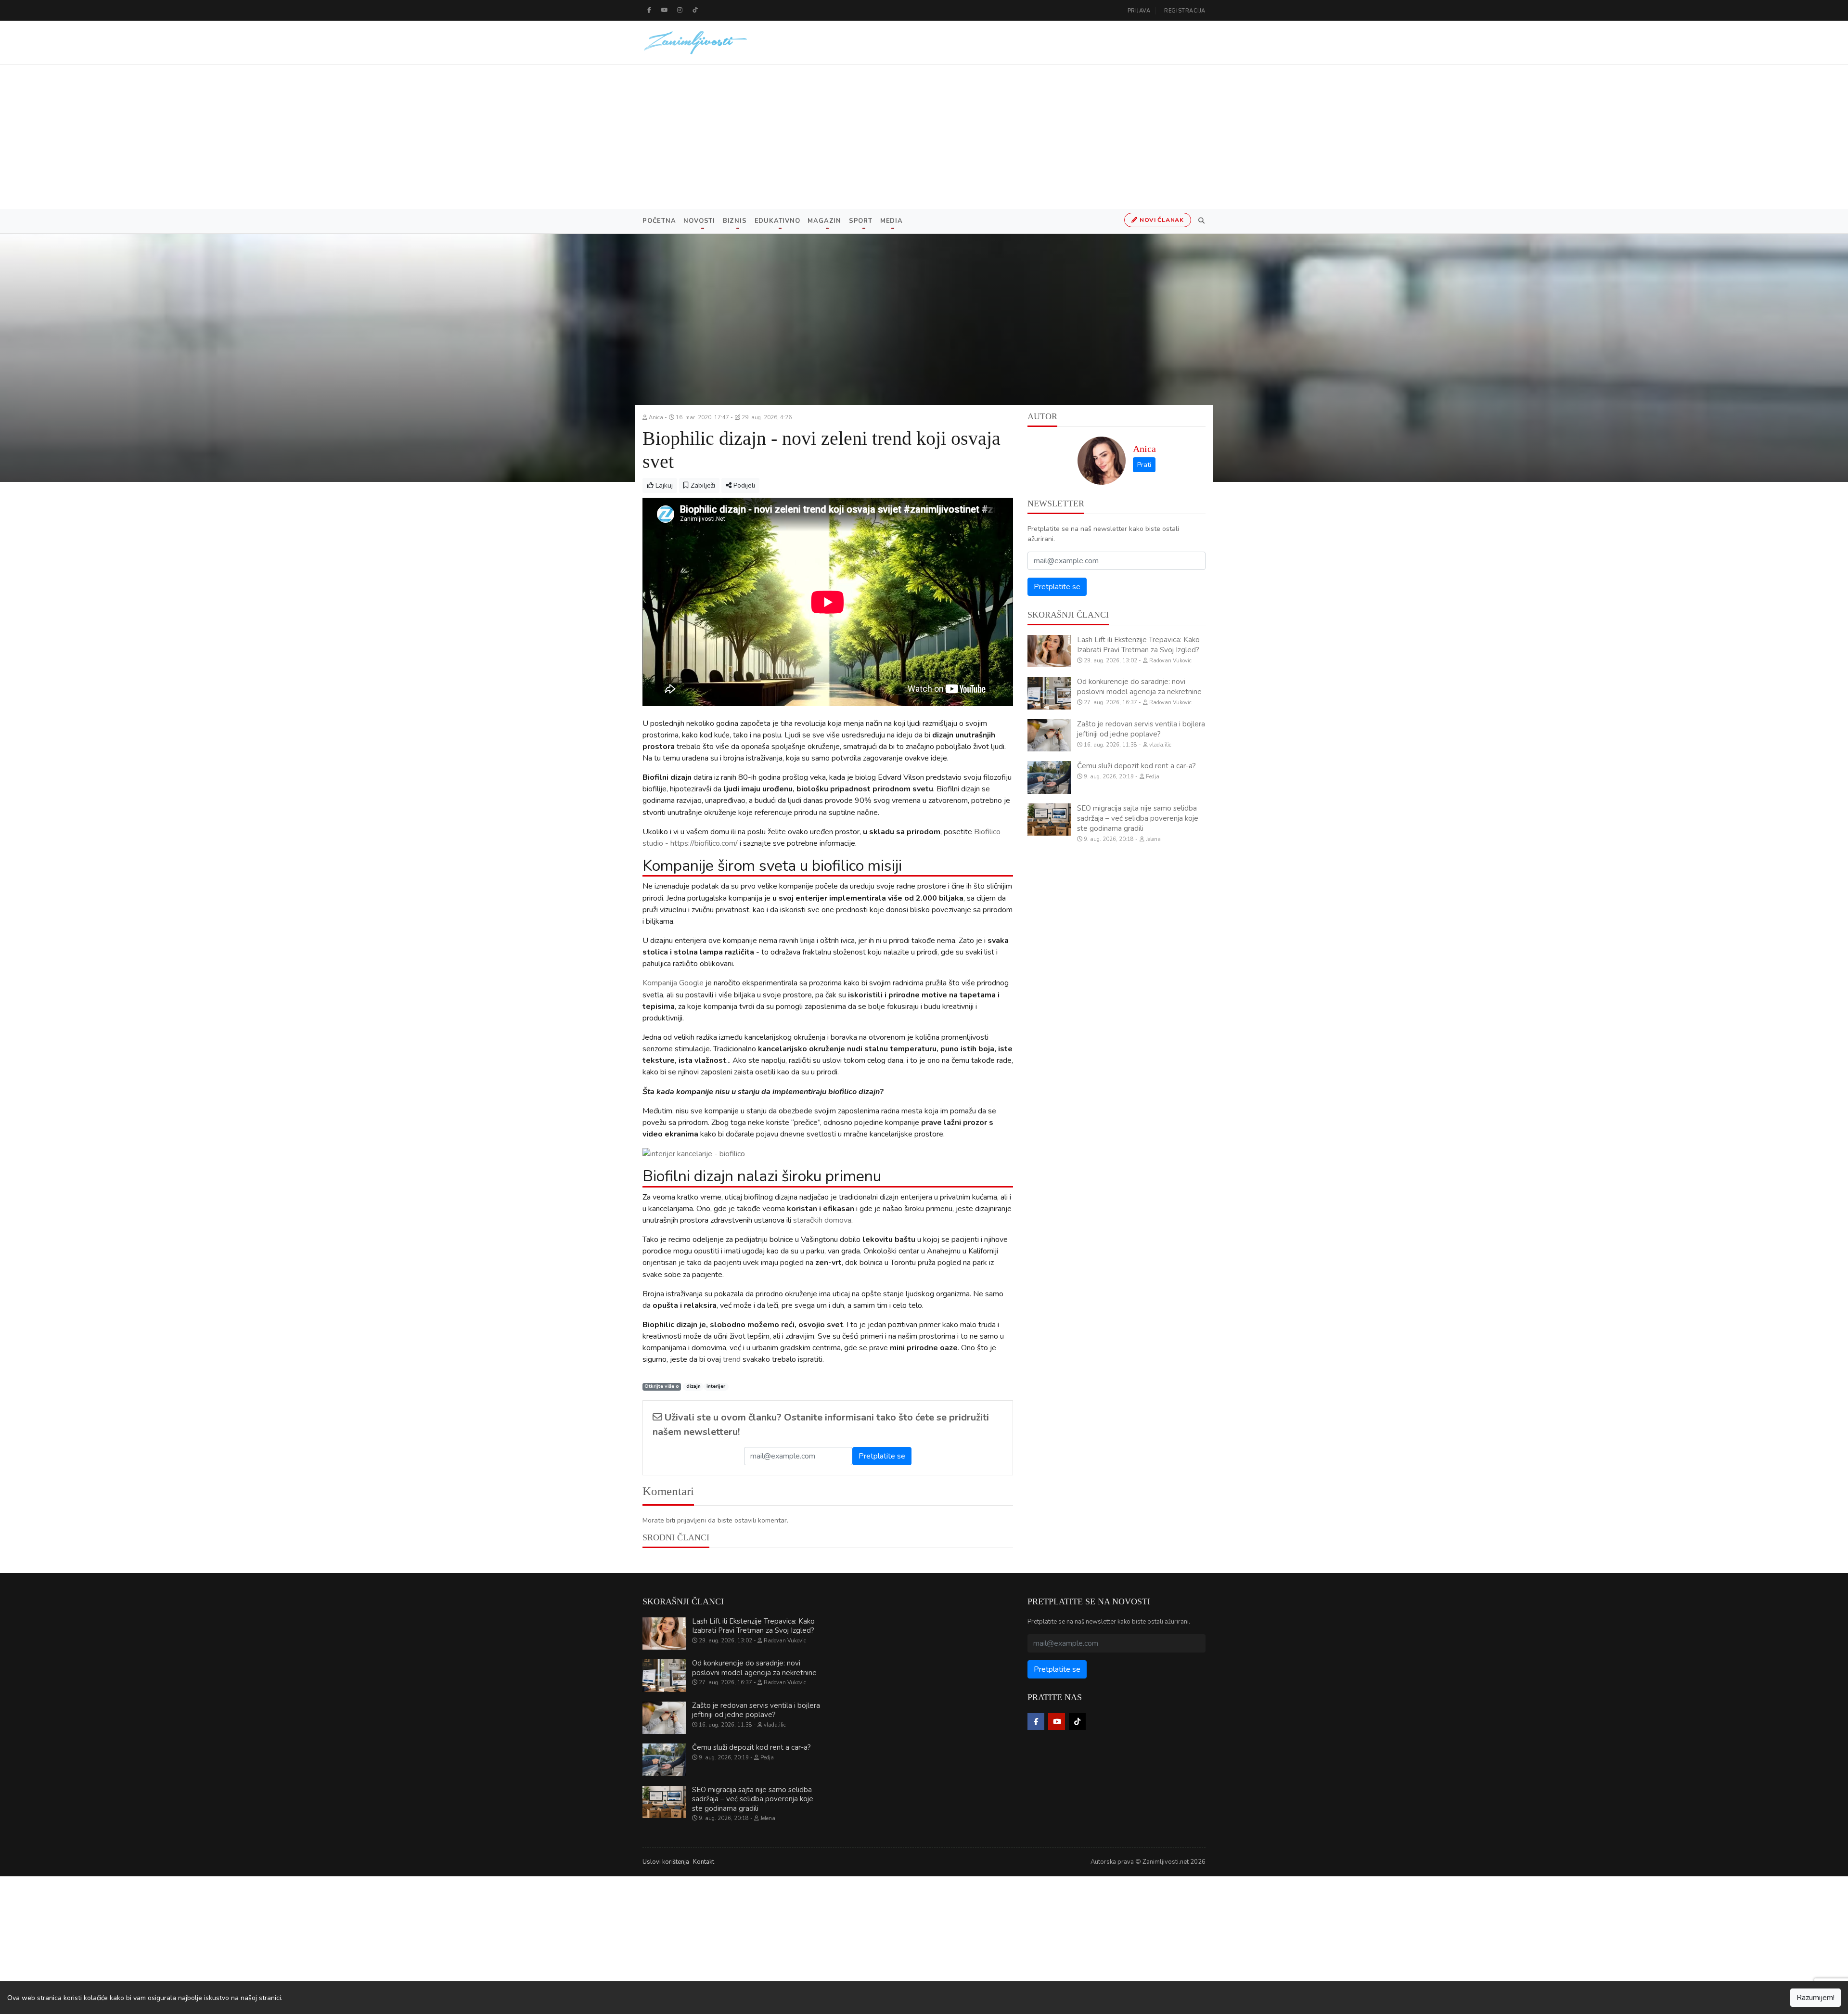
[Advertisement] (924, 137)
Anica (1144, 449)
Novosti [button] (699, 221)
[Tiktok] (695, 10)
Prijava (1139, 11)
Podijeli (743, 485)
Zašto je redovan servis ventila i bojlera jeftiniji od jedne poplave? (1141, 729)
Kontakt (704, 1862)
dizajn (693, 1387)
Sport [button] (861, 221)
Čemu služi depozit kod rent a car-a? (1136, 766)
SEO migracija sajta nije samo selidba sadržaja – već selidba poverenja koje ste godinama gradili (1138, 818)
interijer (716, 1387)
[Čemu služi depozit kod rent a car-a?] (1049, 777)
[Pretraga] (1200, 221)
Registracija (1185, 11)
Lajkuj (663, 485)
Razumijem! (1816, 1998)
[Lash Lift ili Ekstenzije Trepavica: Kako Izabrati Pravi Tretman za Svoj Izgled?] (1049, 651)
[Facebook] (649, 10)
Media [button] (892, 221)
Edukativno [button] (777, 221)
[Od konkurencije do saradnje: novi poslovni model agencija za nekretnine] (1049, 693)
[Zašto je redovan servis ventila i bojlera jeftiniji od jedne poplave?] (1049, 736)
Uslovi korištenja (666, 1862)
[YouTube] (665, 10)
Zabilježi (702, 485)
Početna (659, 221)
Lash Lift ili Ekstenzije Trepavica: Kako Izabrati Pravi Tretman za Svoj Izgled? (1138, 645)
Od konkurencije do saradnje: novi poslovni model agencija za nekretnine (1139, 687)
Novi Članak (1161, 220)
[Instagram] (680, 10)
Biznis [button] (735, 221)
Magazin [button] (824, 221)
